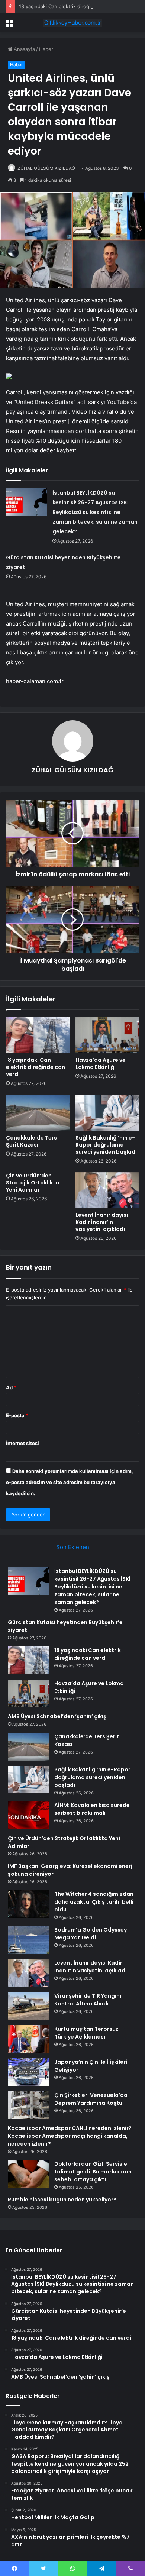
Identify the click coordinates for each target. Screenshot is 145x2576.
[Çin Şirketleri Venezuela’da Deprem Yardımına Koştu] (28, 2105)
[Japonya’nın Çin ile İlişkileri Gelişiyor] (28, 2072)
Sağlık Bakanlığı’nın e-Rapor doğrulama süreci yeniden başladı (106, 1145)
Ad (11, 1387)
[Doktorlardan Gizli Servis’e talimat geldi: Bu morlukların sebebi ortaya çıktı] (28, 2174)
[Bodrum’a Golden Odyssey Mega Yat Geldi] (28, 1940)
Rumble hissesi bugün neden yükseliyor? (62, 2200)
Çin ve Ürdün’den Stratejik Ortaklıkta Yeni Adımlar (33, 1183)
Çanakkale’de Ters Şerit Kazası (31, 1141)
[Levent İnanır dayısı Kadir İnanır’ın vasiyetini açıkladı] (107, 1190)
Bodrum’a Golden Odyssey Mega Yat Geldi (91, 1934)
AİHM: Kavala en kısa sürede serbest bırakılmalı (92, 1809)
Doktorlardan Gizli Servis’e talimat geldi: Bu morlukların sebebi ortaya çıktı (93, 2172)
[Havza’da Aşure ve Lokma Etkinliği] (107, 1035)
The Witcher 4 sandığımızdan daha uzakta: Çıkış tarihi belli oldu (94, 1902)
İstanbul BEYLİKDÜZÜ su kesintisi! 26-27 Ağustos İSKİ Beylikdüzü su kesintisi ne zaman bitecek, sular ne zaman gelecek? (95, 512)
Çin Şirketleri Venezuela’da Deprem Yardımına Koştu (91, 2099)
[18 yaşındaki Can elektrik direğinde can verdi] (38, 1035)
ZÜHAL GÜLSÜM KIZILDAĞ (46, 168)
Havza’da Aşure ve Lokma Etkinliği (101, 1064)
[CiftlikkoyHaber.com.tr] (72, 23)
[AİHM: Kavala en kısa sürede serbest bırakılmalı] (28, 1815)
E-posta (17, 1415)
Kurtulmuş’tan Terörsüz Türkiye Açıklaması (86, 2033)
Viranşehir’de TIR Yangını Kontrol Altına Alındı (88, 2000)
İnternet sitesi (22, 1443)
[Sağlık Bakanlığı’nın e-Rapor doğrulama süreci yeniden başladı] (107, 1112)
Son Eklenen (73, 1547)
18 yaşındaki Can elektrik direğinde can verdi (70, 6)
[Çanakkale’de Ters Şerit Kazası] (38, 1112)
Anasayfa (24, 49)
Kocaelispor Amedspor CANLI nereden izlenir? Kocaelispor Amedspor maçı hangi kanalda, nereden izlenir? (70, 2136)
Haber (46, 49)
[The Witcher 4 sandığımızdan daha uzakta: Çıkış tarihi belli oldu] (28, 1904)
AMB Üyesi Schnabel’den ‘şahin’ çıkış (57, 1716)
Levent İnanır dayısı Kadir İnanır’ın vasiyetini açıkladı (102, 1222)
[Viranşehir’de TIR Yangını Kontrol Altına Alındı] (28, 2006)
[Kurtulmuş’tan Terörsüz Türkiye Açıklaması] (28, 2039)
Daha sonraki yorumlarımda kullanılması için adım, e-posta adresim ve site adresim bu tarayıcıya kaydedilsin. (70, 1482)
